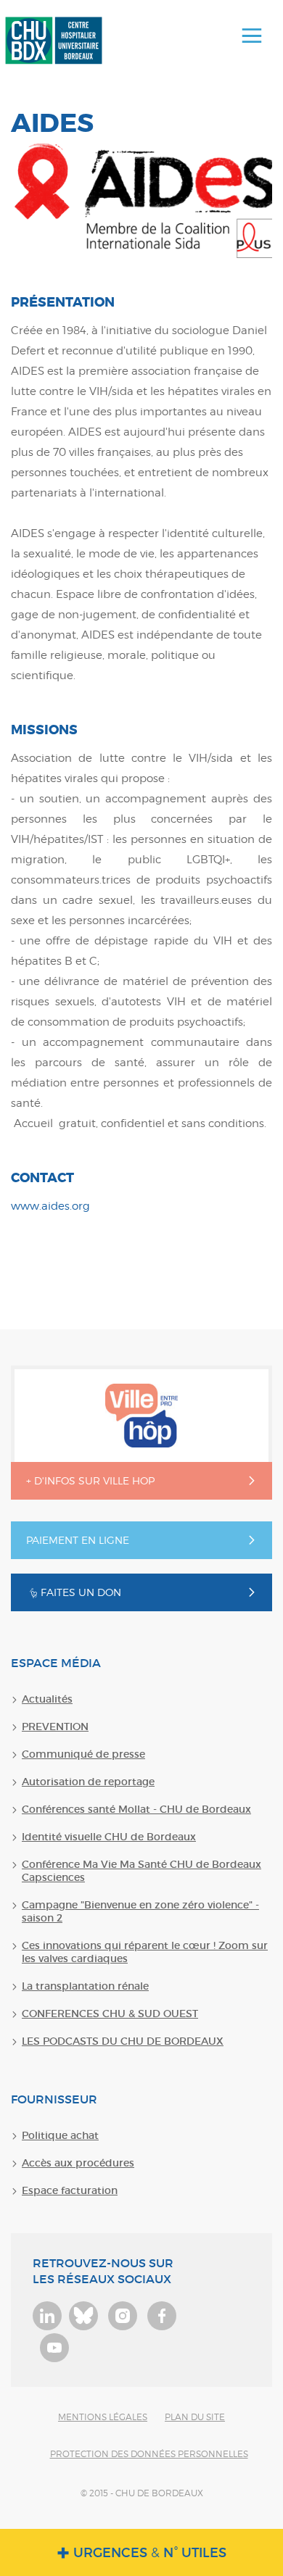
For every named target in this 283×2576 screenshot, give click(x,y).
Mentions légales (103, 2417)
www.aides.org (50, 1206)
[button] (252, 36)
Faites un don (81, 1592)
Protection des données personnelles (149, 2454)
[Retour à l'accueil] (54, 41)
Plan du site (195, 2417)
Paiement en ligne (78, 1540)
